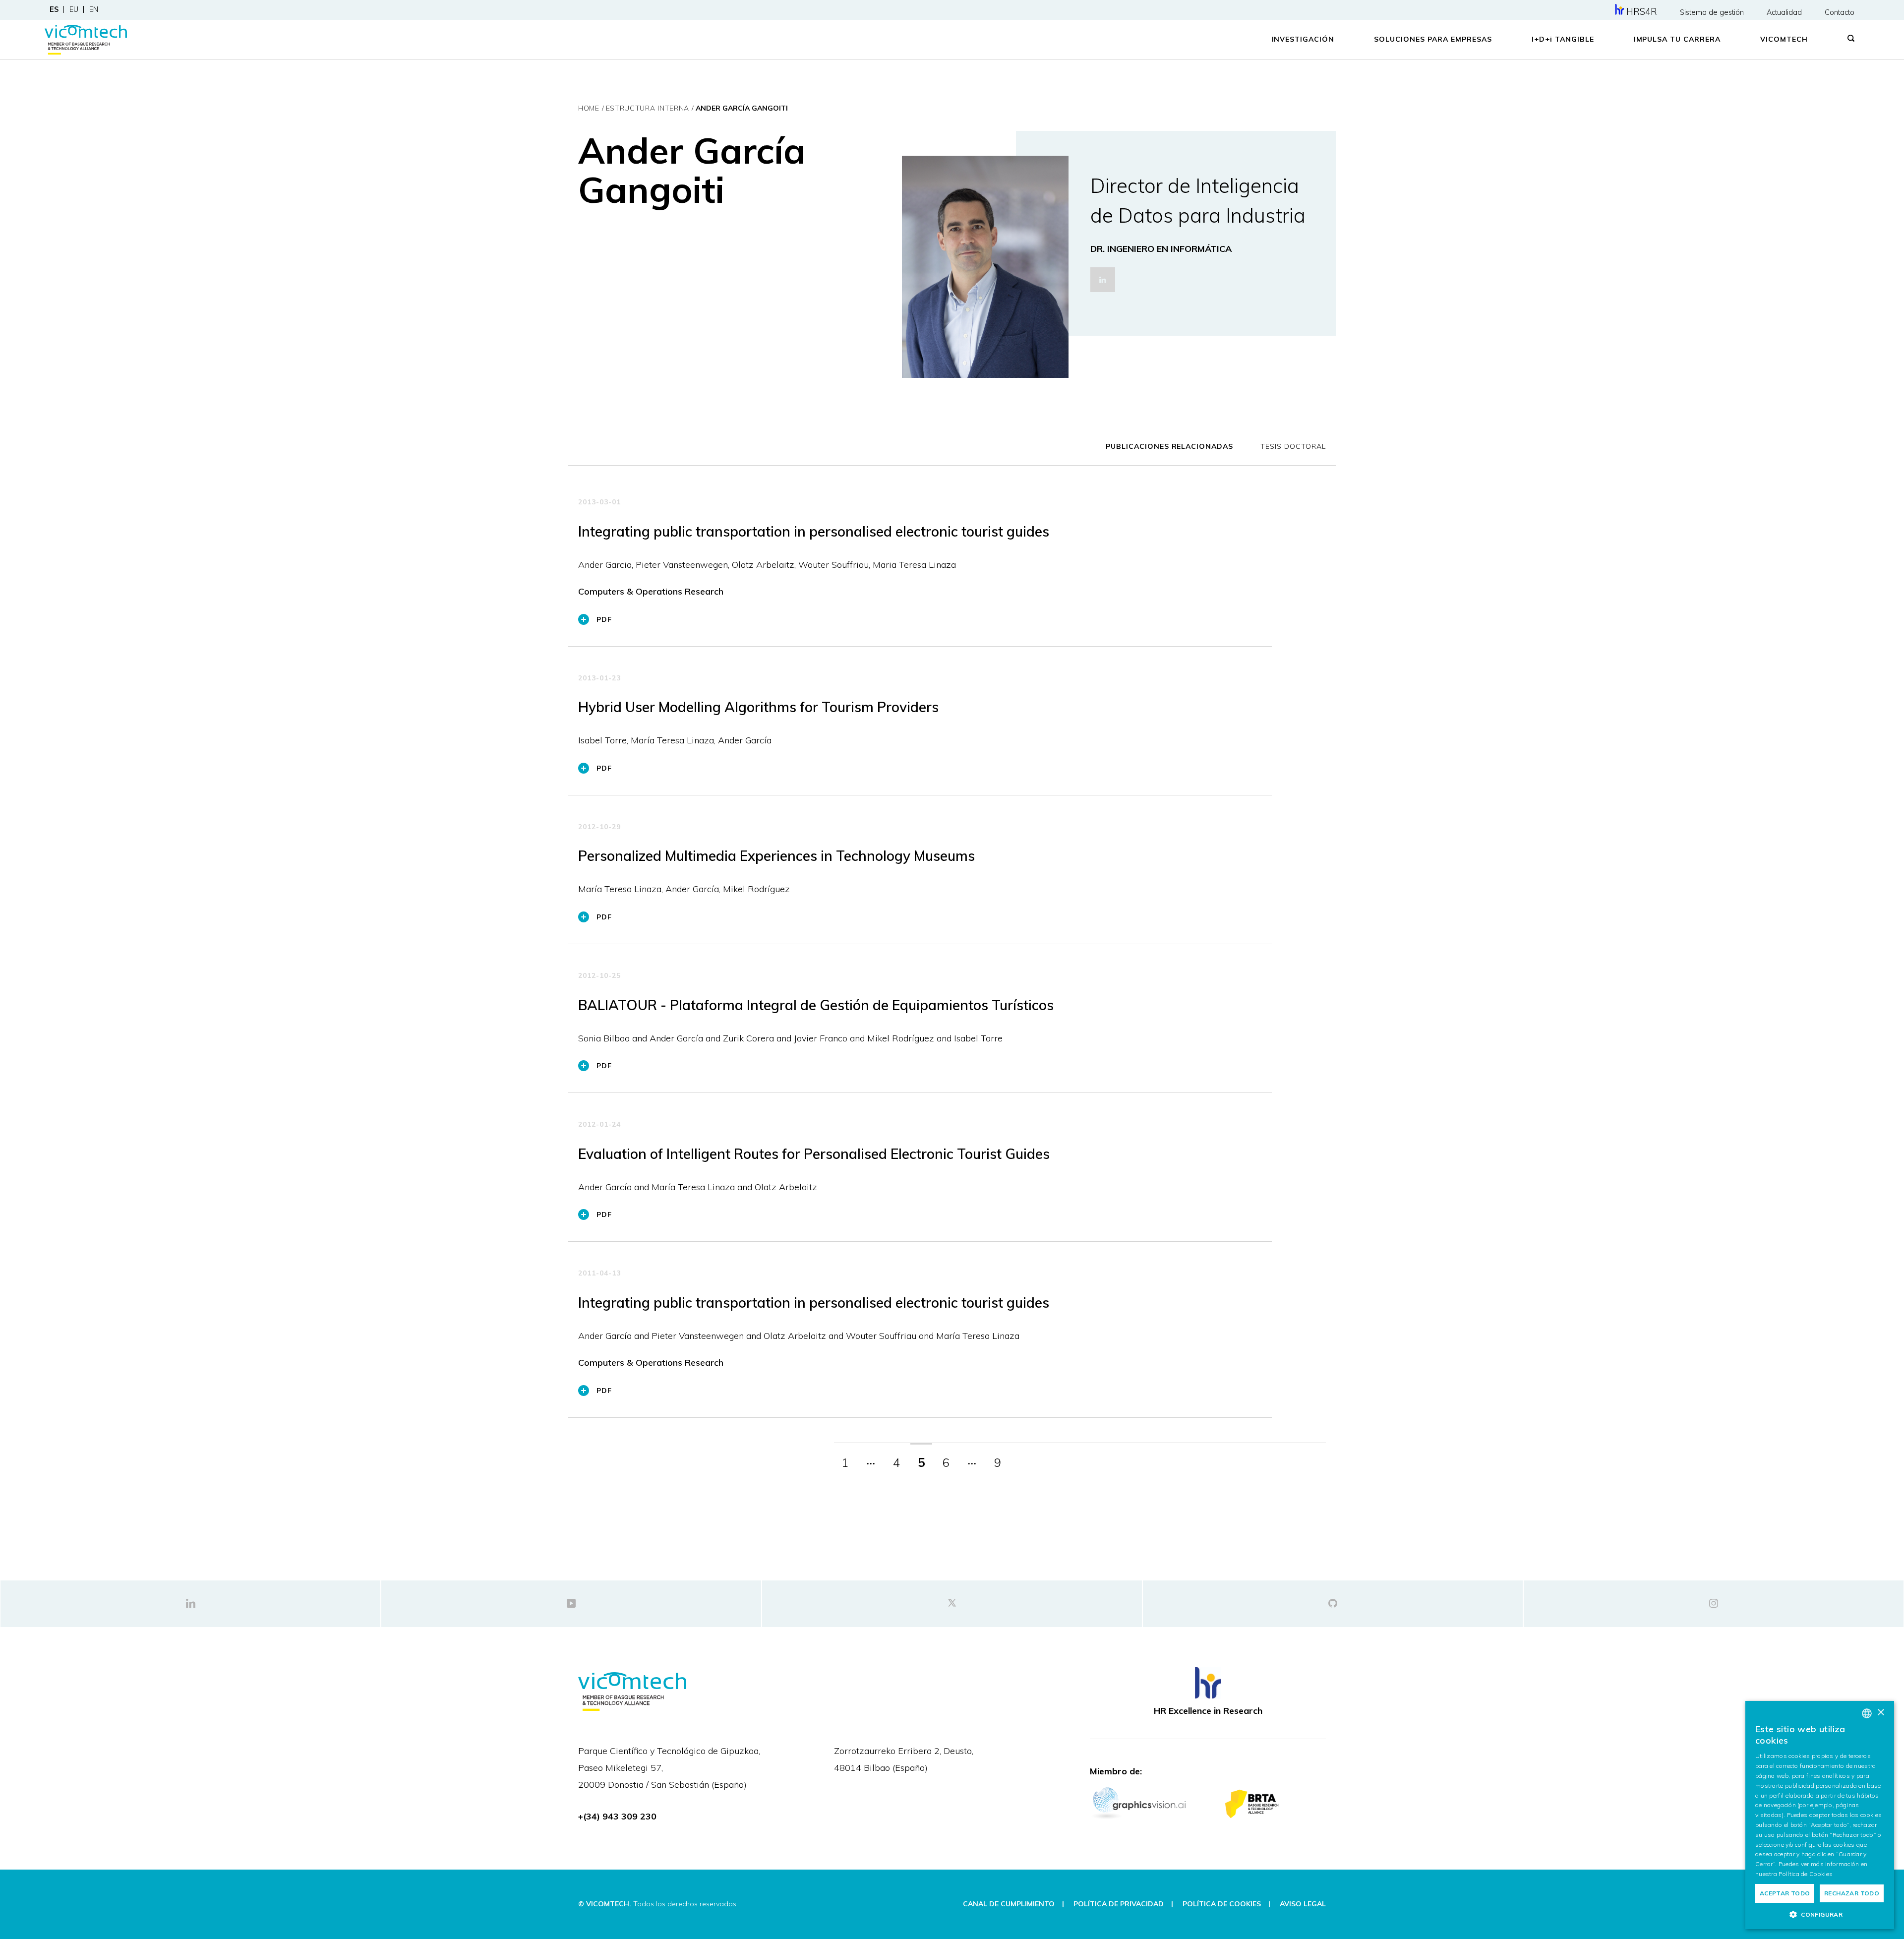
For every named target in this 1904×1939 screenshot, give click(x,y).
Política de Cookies (1806, 1874)
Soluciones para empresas (1433, 39)
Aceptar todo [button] (1785, 1893)
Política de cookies (1222, 1904)
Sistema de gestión (1712, 12)
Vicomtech (1784, 39)
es (54, 9)
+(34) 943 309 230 (617, 1816)
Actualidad (1784, 12)
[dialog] (1820, 1815)
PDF (604, 619)
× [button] (1880, 1713)
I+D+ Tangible (1563, 39)
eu (74, 9)
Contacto (1840, 12)
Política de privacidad (1119, 1904)
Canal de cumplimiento (1009, 1904)
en (94, 9)
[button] (1820, 1914)
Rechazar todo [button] (1852, 1893)
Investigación (1303, 39)
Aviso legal (1303, 1904)
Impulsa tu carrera (1677, 39)
